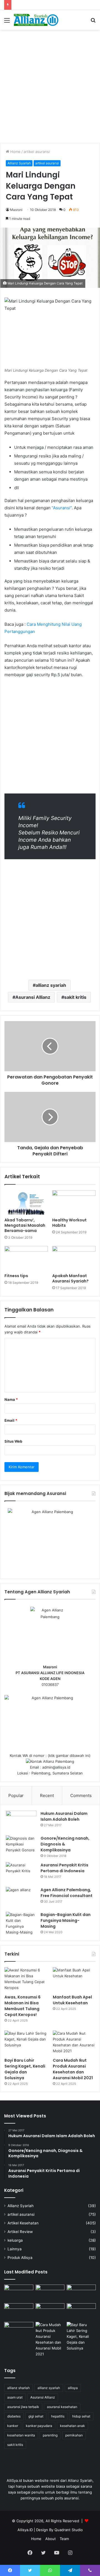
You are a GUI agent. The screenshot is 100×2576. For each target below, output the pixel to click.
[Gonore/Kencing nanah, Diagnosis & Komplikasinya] (21, 1846)
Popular (16, 1795)
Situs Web (13, 1441)
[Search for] (93, 22)
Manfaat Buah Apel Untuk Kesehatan (72, 2000)
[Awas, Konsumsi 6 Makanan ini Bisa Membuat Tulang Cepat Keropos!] (26, 1979)
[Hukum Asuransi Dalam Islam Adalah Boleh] (21, 1821)
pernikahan (74, 2435)
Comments (81, 1795)
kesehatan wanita (21, 2435)
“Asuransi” (62, 508)
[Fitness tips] (26, 1258)
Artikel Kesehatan (23, 2223)
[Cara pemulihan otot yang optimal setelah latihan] (50, 2311)
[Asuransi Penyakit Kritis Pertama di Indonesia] (21, 1873)
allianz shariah (18, 2388)
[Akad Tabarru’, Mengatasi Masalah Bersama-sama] (26, 1202)
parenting (50, 2435)
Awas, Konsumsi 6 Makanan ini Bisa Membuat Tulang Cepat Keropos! (22, 2006)
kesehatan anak (72, 2426)
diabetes (14, 2416)
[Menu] (7, 22)
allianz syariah (51, 985)
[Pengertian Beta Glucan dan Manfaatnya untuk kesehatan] (19, 2330)
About (51, 2539)
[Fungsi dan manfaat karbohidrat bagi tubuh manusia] (81, 2311)
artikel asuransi (37, 152)
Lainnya (15, 2249)
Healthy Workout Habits (69, 1223)
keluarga (15, 2240)
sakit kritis (75, 997)
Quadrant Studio (69, 2530)
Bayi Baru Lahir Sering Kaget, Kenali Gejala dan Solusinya (25, 2069)
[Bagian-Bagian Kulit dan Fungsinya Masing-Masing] (21, 1924)
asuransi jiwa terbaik (23, 2407)
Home (15, 152)
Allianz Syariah (19, 163)
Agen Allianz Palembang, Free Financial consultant (67, 1893)
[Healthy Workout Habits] (74, 1202)
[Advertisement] (50, 86)
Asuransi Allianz (33, 997)
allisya (73, 2388)
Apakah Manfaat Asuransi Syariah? (70, 1278)
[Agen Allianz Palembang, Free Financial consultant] (21, 1897)
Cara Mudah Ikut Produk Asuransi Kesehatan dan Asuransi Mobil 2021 (73, 2069)
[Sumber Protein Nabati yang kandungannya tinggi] (81, 2293)
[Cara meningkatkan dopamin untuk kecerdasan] (19, 2293)
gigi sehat (36, 2416)
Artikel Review (20, 2232)
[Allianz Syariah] (36, 20)
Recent (47, 1795)
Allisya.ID (25, 2530)
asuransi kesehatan (62, 2407)
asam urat (15, 2397)
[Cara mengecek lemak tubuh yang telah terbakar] (50, 2293)
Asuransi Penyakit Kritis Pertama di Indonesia (64, 1868)
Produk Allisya (20, 2258)
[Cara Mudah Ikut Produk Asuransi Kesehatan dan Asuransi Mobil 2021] (74, 2043)
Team (64, 2539)
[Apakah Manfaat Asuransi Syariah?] (74, 1258)
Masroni (16, 210)
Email (11, 1420)
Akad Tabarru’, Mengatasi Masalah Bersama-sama (25, 1225)
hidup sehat (81, 2416)
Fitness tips (16, 1276)
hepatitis (58, 2416)
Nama (11, 1399)
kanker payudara (39, 2426)
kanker (13, 2426)
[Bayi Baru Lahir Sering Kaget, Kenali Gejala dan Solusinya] (26, 2043)
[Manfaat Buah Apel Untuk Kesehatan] (74, 1979)
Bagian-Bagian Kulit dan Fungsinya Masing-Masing (66, 1920)
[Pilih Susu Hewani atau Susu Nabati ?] (19, 2311)
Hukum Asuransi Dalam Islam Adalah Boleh (64, 1816)
